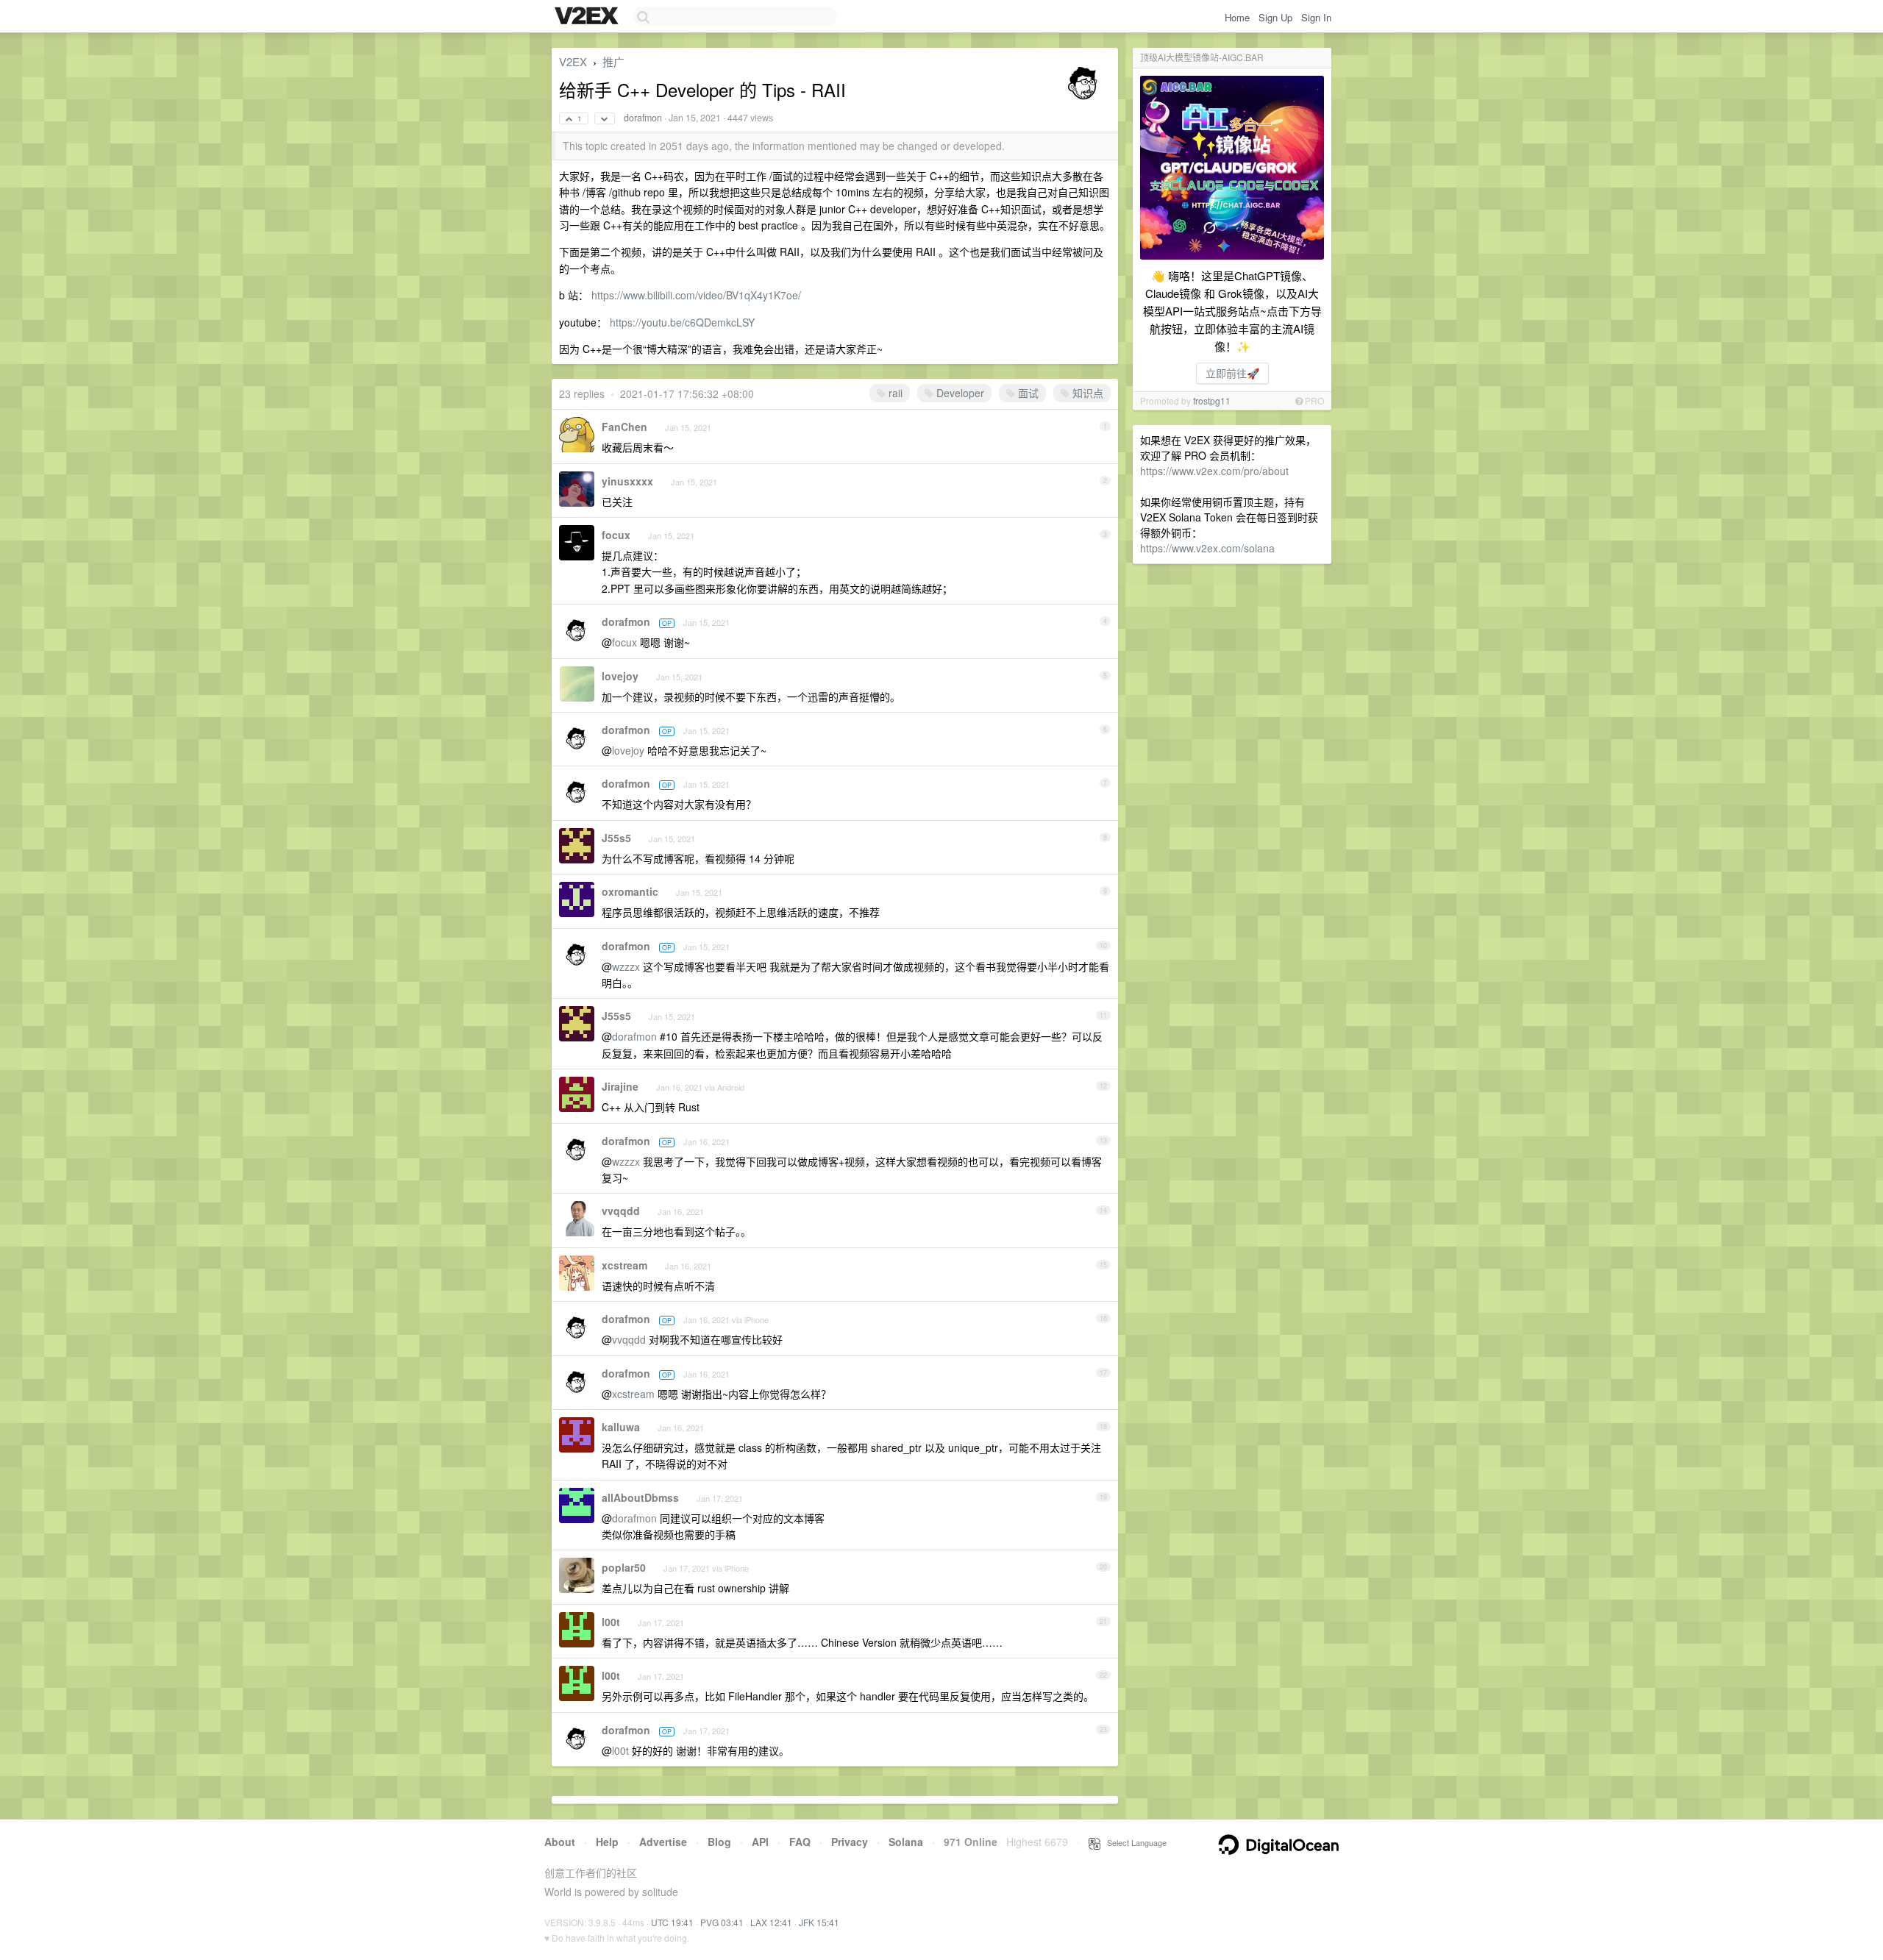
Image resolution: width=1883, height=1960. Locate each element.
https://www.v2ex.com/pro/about (1214, 471)
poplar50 (624, 1567)
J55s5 (616, 838)
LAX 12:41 (771, 1922)
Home (1237, 17)
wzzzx (626, 966)
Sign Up (1275, 17)
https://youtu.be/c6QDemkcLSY (682, 322)
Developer (959, 393)
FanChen (624, 427)
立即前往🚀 (1232, 373)
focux (616, 535)
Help (607, 1842)
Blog (719, 1842)
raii (894, 393)
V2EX (573, 61)
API (760, 1842)
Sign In (1316, 17)
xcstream (624, 1265)
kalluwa (621, 1427)
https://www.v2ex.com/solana (1207, 548)
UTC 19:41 (672, 1922)
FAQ (800, 1842)
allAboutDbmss (640, 1497)
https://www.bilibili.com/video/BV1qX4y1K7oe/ (696, 295)
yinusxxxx (627, 481)
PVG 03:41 (722, 1922)
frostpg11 (1212, 400)
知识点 (1086, 393)
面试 (1027, 393)
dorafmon (643, 118)
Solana (906, 1842)
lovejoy (620, 676)
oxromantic (630, 891)
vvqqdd (621, 1211)
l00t (611, 1622)
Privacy (850, 1842)
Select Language (1133, 1842)
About (560, 1842)
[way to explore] (588, 17)
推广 (613, 61)
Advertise (663, 1842)
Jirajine (620, 1086)
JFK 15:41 (819, 1922)
